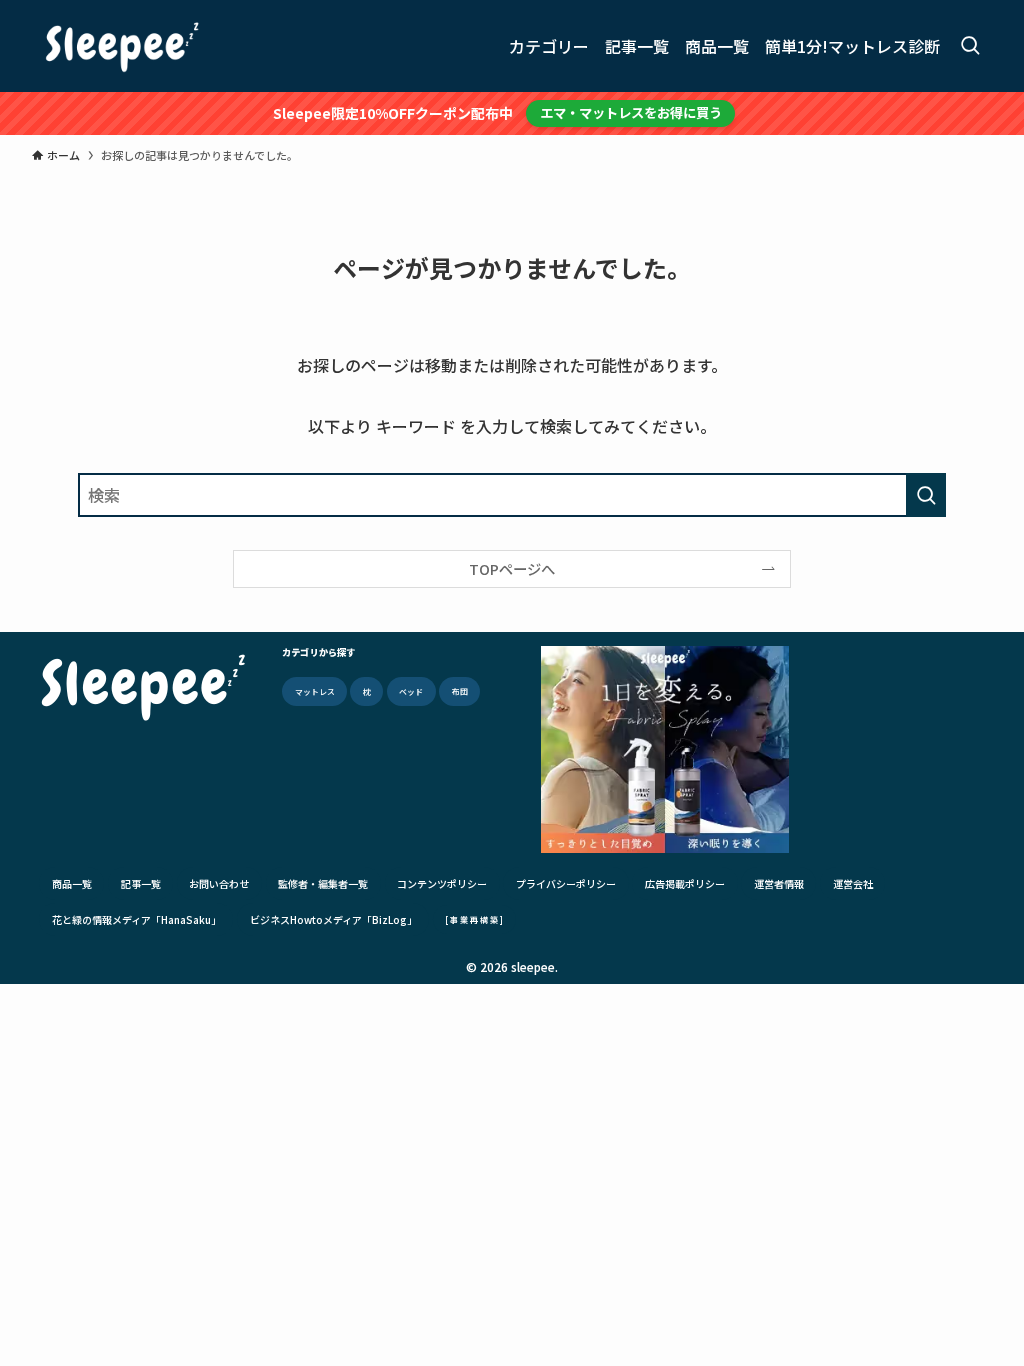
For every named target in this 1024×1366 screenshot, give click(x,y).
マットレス (315, 691)
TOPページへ (512, 568)
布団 (460, 691)
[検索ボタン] (970, 46)
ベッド (411, 691)
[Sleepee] (122, 46)
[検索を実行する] (926, 495)
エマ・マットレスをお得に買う (631, 112)
